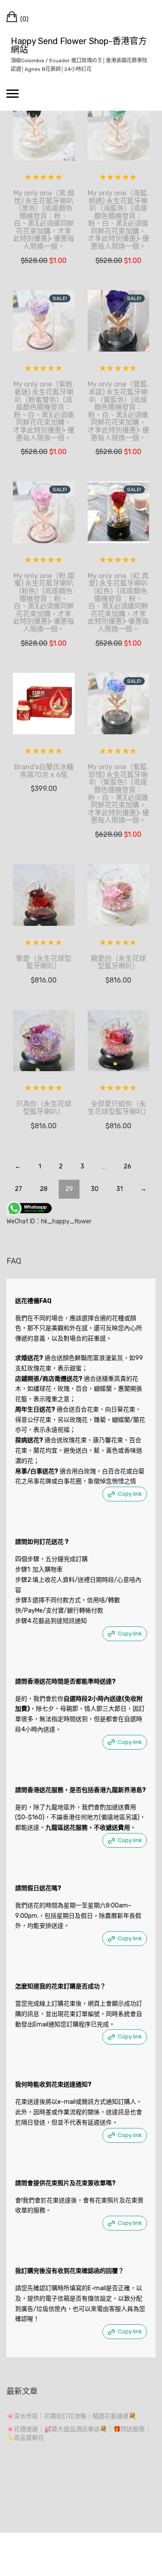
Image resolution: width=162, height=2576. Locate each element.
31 (119, 1189)
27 (18, 1189)
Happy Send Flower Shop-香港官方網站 (79, 45)
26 (127, 1166)
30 (95, 1189)
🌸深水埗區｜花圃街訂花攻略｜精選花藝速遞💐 (71, 2416)
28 (44, 1189)
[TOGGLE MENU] (13, 93)
